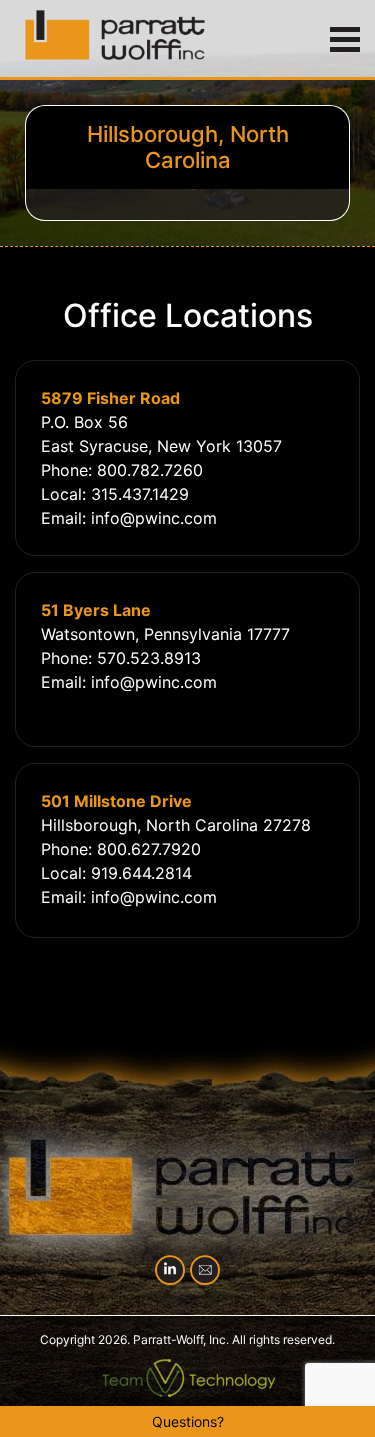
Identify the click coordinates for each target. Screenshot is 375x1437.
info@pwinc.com (154, 518)
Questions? (188, 1421)
